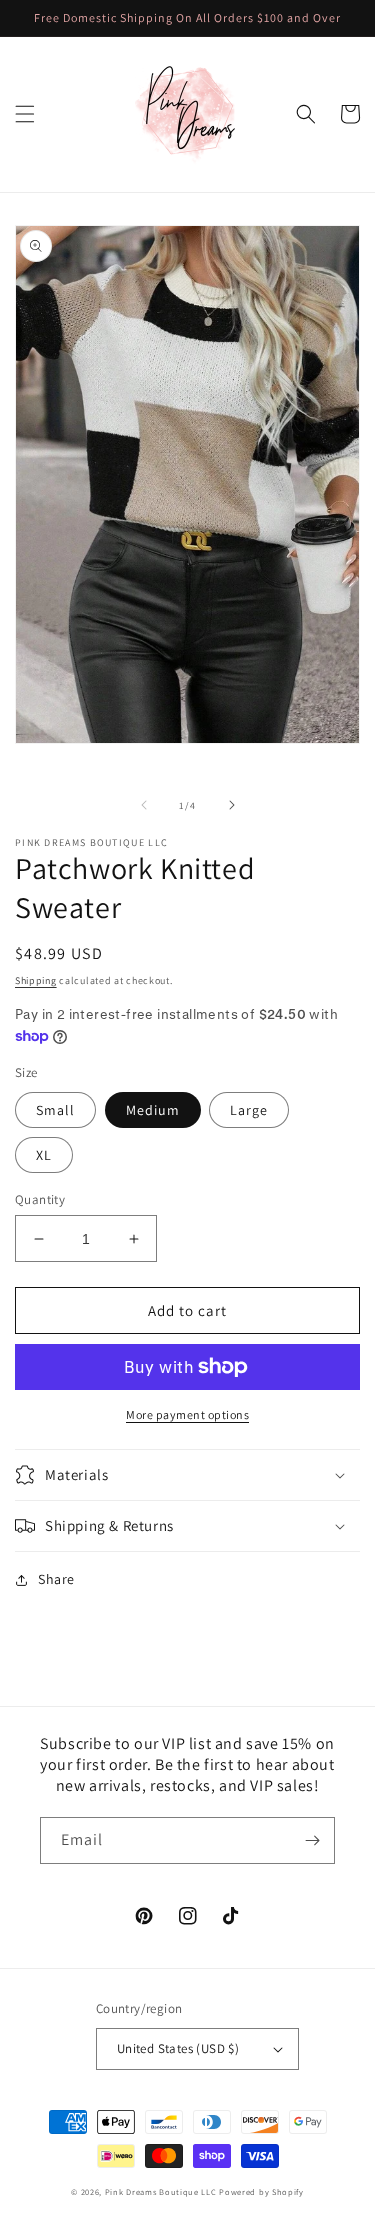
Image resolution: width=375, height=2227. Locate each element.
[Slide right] (232, 805)
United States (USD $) (178, 2048)
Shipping (36, 980)
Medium (153, 1110)
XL (44, 1155)
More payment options (187, 1414)
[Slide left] (144, 805)
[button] (25, 114)
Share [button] (56, 1579)
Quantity (40, 1199)
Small (55, 1110)
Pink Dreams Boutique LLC (161, 2191)
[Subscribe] (312, 1840)
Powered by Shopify (261, 2191)
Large (249, 1110)
